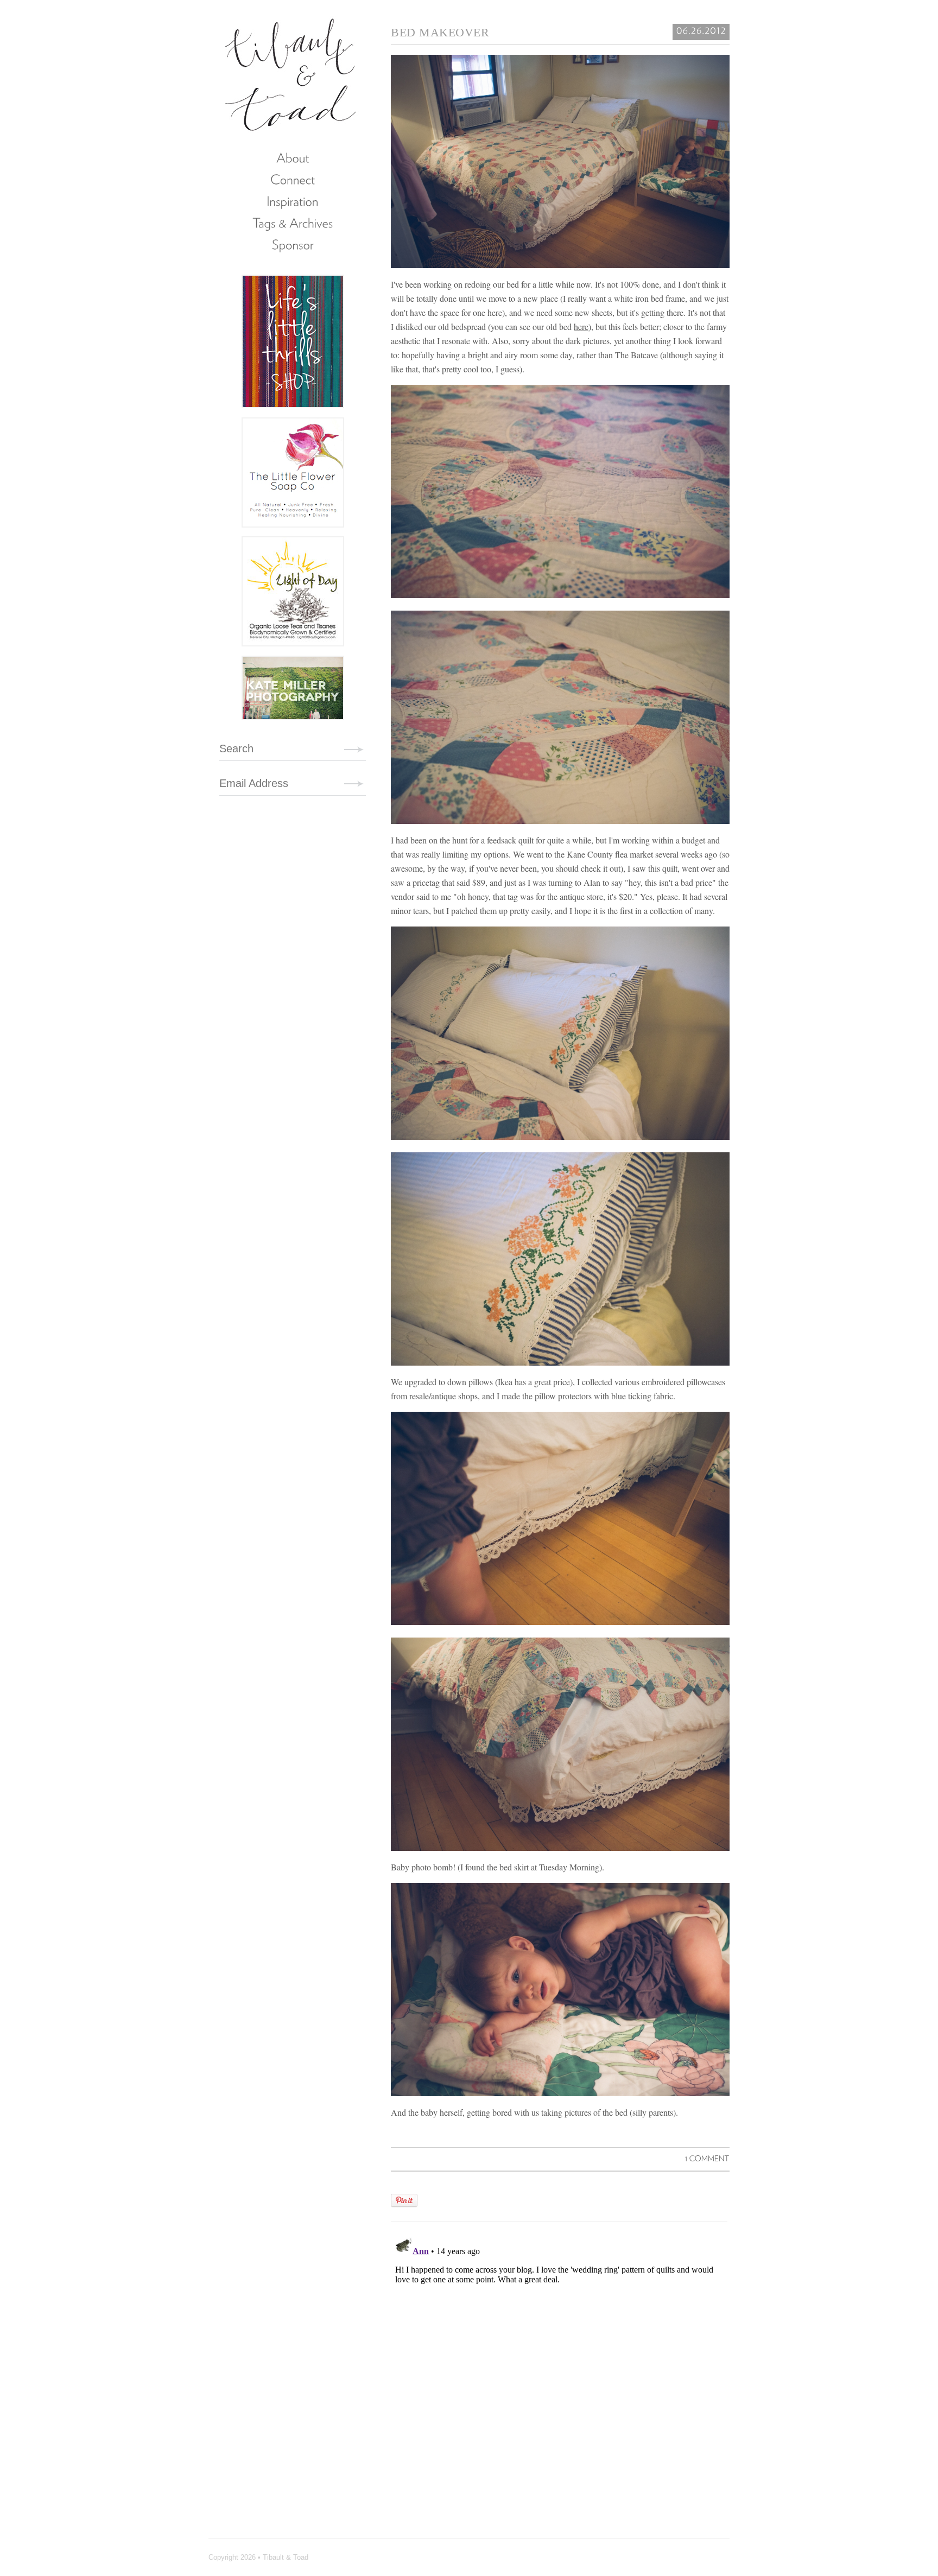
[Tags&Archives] (293, 223)
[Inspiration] (293, 201)
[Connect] (293, 179)
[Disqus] (559, 2368)
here (581, 326)
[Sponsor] (293, 244)
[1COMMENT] (707, 2158)
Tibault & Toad (291, 73)
